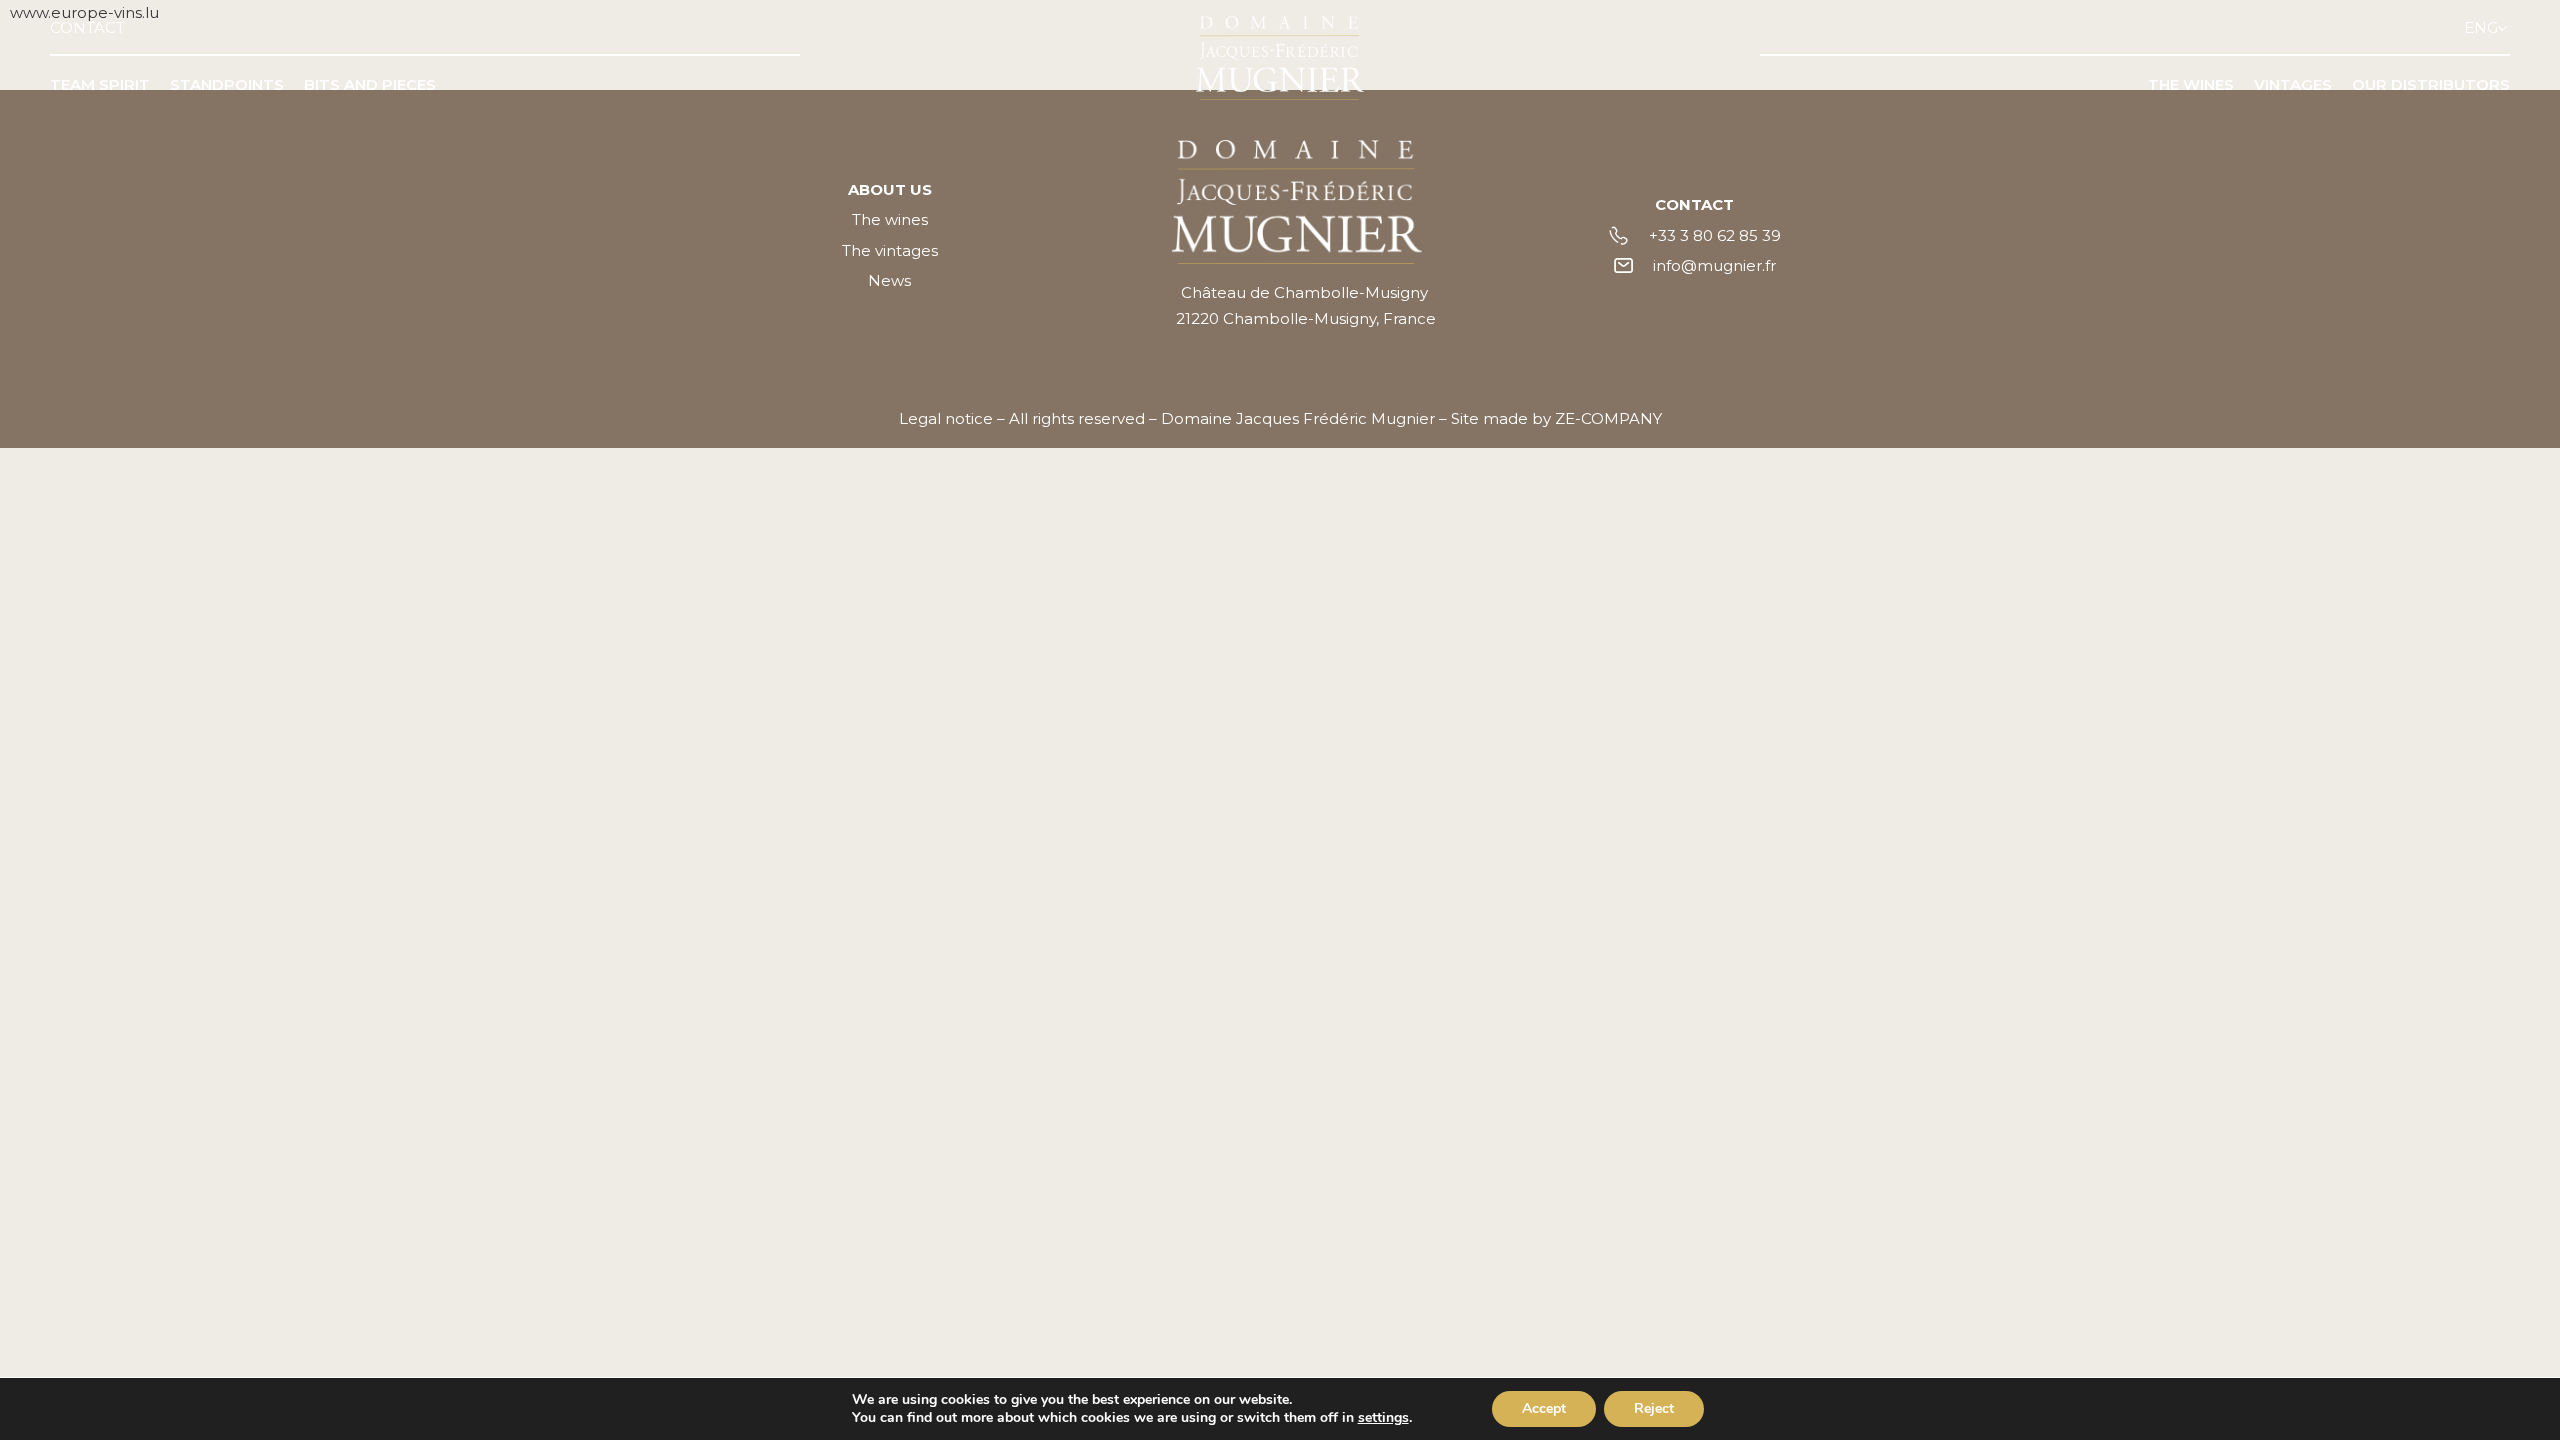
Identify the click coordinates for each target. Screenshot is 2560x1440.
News (889, 280)
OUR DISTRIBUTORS (2431, 84)
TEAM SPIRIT (100, 84)
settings (1383, 1418)
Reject (1654, 1408)
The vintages (890, 250)
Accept (1544, 1408)
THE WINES (2191, 84)
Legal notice (946, 418)
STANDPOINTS (227, 84)
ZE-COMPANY (1608, 418)
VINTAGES (2293, 84)
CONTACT (87, 27)
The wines (890, 219)
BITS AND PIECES (370, 84)
